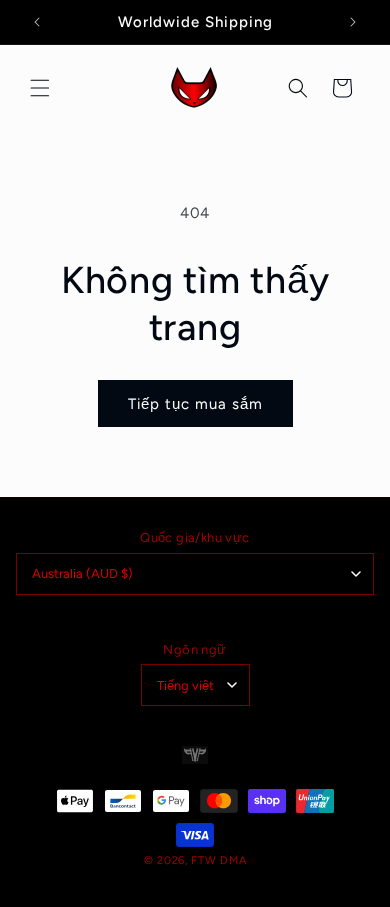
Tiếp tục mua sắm (195, 404)
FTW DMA (218, 860)
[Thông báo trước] (37, 22)
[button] (40, 88)
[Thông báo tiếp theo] (353, 22)
